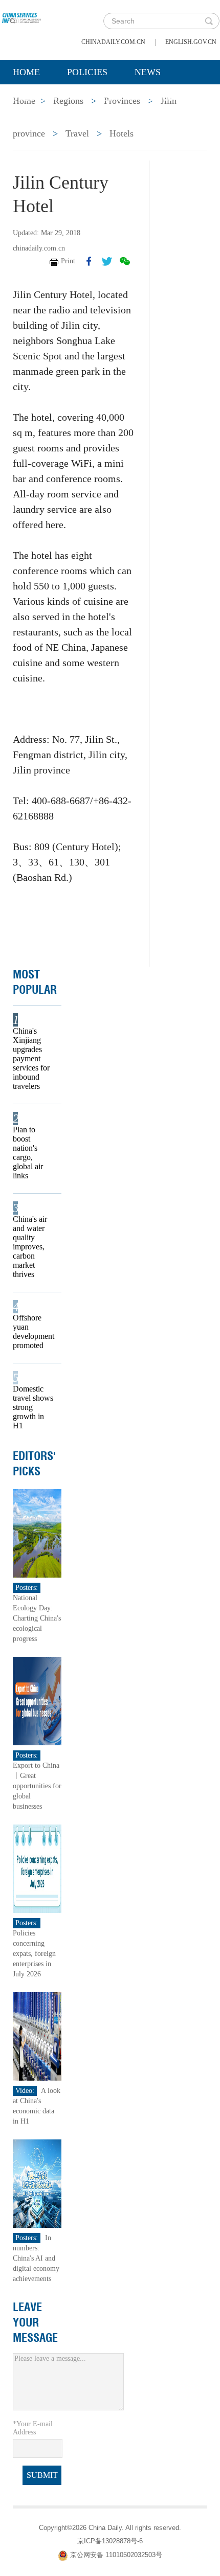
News (148, 72)
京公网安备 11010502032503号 (116, 2555)
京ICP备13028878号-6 (110, 2541)
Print (68, 261)
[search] (209, 21)
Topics (98, 98)
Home (26, 72)
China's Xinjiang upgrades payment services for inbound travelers (31, 1058)
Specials (34, 98)
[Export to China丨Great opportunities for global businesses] (37, 1701)
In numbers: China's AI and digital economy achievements (36, 2258)
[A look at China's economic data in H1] (37, 2036)
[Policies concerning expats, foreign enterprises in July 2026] (37, 1868)
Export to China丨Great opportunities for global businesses (37, 1786)
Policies (87, 72)
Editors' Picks (35, 1464)
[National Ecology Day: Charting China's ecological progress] (37, 1533)
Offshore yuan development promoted (34, 1331)
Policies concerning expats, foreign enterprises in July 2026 (34, 1954)
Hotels (122, 133)
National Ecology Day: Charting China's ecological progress (37, 1618)
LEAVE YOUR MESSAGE (35, 2322)
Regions (161, 98)
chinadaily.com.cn (113, 42)
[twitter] (107, 261)
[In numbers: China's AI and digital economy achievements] (37, 2183)
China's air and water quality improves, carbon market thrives (30, 1247)
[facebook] (89, 261)
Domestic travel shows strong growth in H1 (33, 1407)
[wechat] (125, 261)
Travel (77, 133)
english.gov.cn (191, 42)
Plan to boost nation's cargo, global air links (28, 1153)
